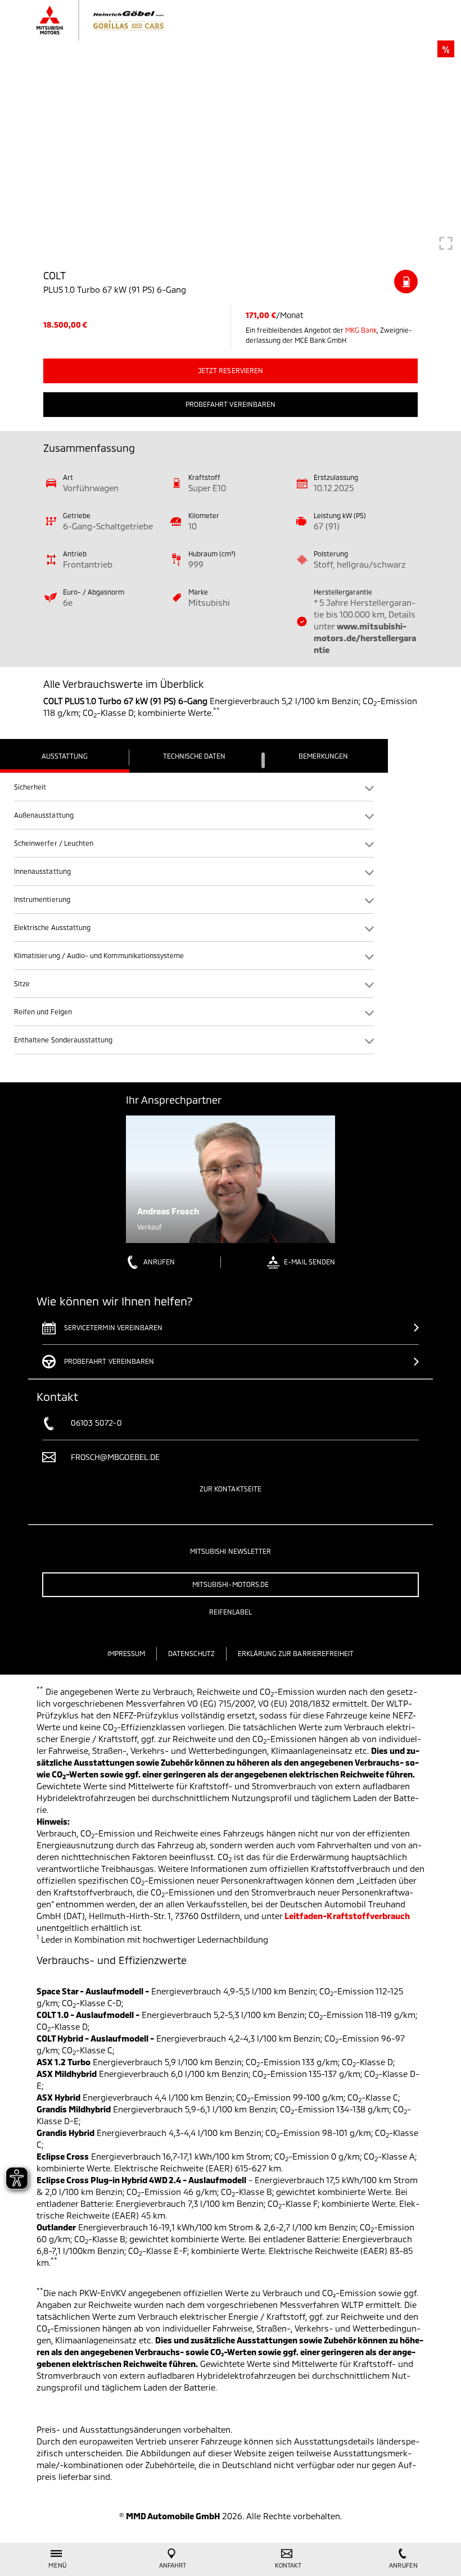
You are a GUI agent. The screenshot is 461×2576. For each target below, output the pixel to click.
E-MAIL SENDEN (309, 1262)
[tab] (65, 756)
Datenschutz (191, 1653)
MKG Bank (361, 330)
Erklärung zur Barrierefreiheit (296, 1653)
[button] (194, 787)
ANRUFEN (159, 1262)
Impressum (126, 1653)
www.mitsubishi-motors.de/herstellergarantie (365, 638)
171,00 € (261, 315)
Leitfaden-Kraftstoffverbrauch (347, 1916)
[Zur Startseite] (111, 20)
